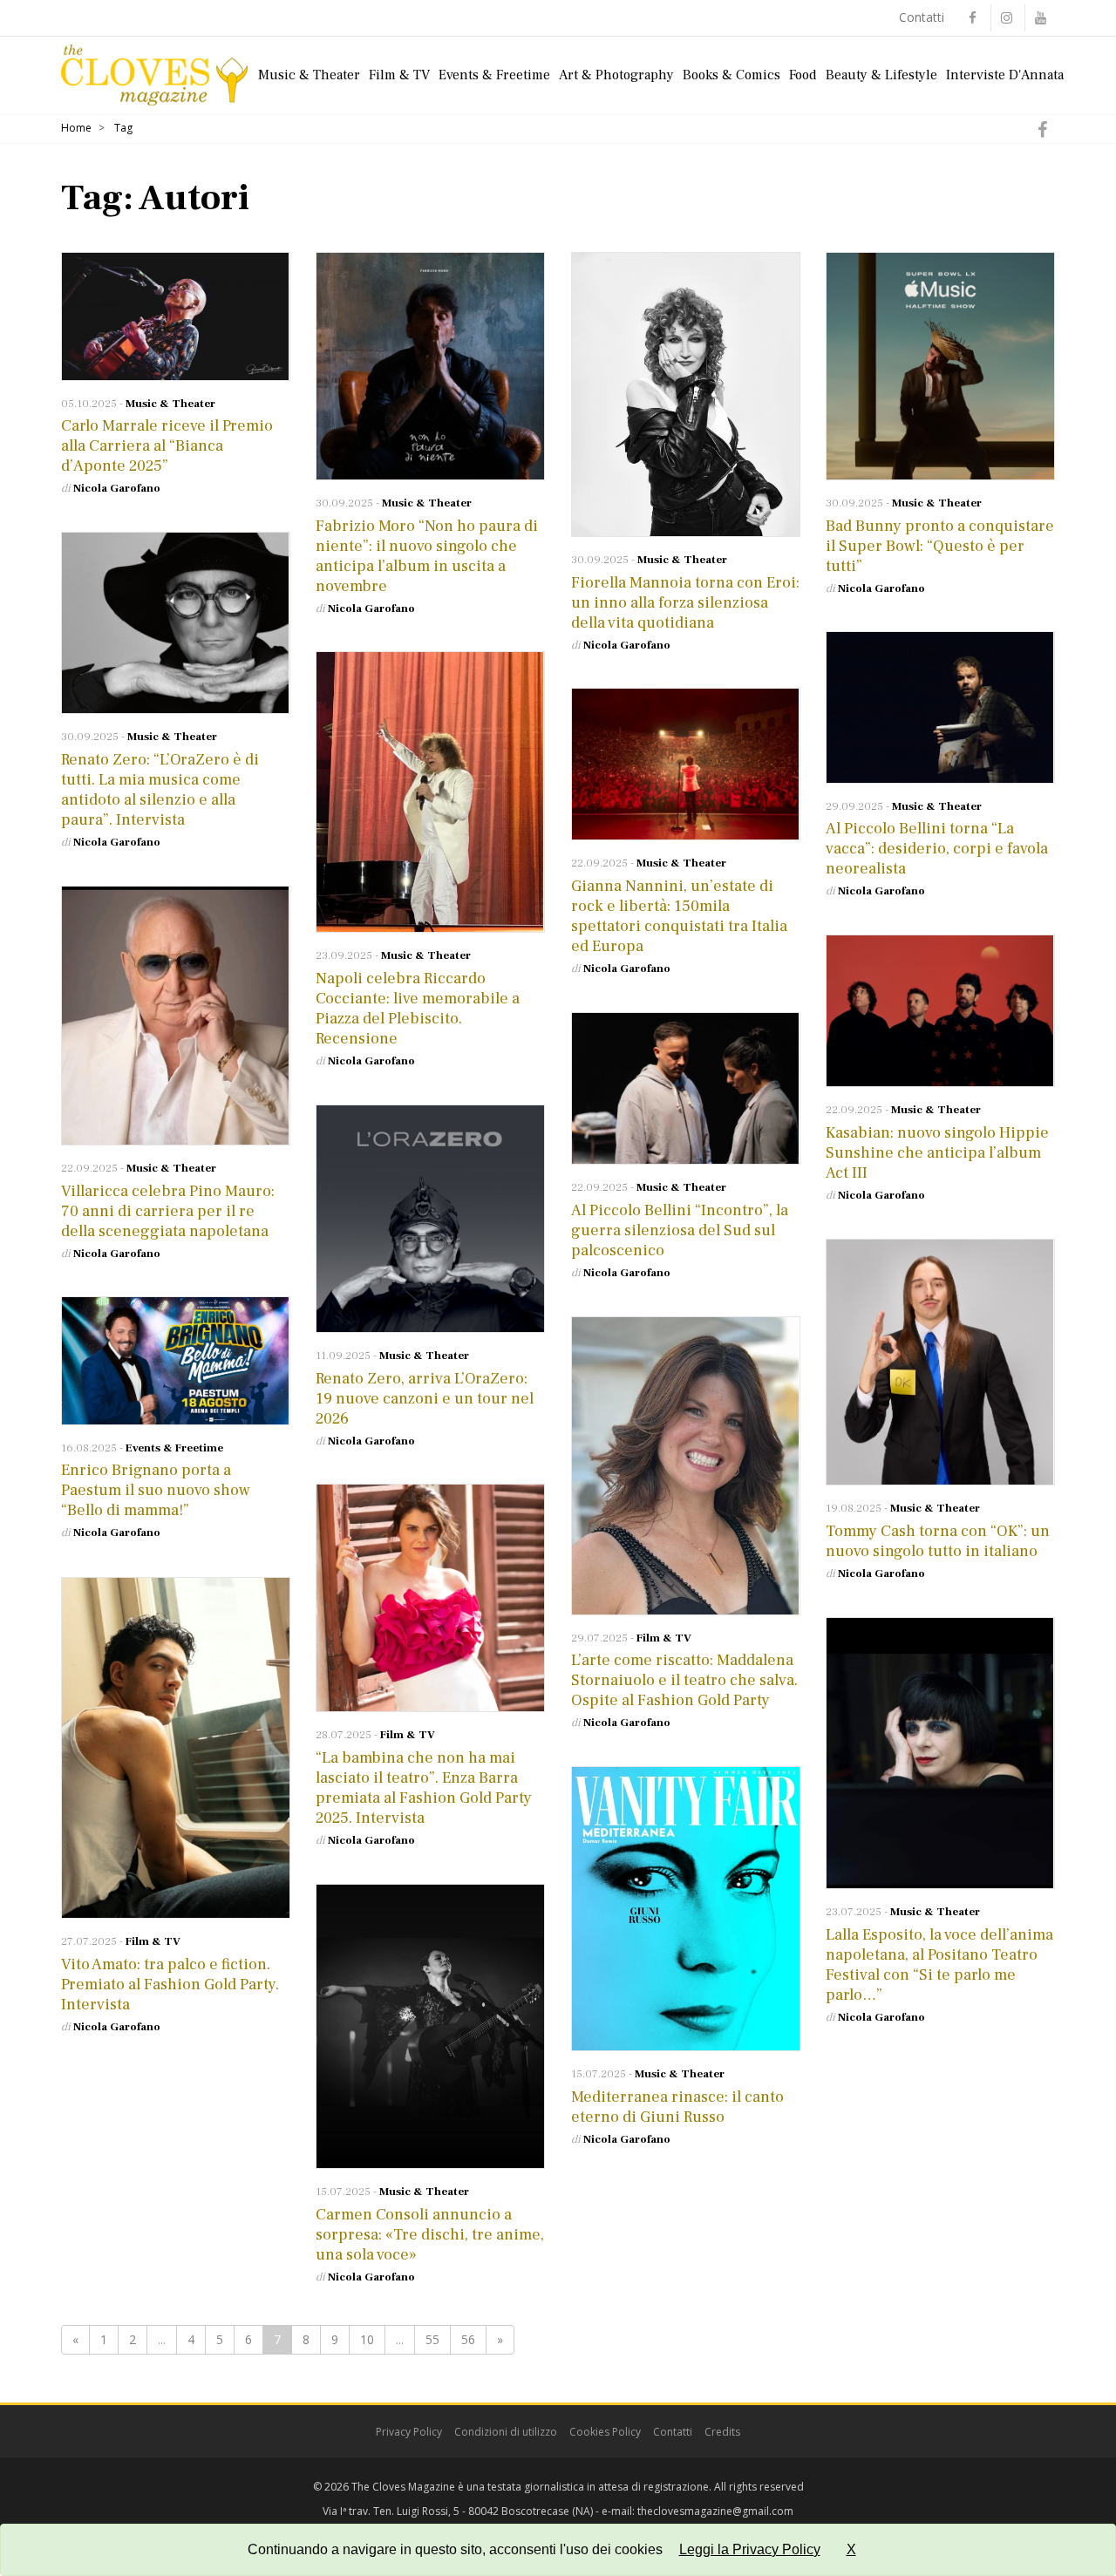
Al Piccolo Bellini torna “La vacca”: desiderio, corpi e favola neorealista (937, 849)
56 (468, 2339)
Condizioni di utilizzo (506, 2432)
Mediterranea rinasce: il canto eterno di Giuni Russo (677, 2107)
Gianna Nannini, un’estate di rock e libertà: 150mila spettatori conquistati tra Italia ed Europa (679, 916)
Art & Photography (616, 75)
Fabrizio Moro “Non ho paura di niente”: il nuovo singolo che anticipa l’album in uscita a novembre (427, 556)
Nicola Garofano (117, 488)
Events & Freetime (494, 75)
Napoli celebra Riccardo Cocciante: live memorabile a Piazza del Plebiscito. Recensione (418, 1009)
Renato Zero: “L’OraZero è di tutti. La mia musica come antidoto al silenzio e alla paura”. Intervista (160, 790)
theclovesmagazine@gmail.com (715, 2511)
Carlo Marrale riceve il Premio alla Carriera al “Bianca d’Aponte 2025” (167, 446)
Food (803, 75)
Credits (722, 2432)
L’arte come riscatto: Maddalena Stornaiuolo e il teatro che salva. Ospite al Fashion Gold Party (684, 1680)
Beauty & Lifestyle (881, 75)
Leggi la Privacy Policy (750, 2549)
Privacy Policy (409, 2432)
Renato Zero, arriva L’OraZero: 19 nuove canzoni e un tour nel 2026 (425, 1399)
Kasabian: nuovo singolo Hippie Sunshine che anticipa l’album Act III (937, 1153)
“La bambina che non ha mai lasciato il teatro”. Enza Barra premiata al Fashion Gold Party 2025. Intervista (424, 1788)
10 (367, 2339)
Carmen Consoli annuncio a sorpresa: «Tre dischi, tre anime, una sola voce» (430, 2235)
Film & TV (399, 75)
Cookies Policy (605, 2432)
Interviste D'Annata (1005, 75)
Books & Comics (732, 75)
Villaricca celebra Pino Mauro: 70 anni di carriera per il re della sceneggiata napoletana (168, 1211)
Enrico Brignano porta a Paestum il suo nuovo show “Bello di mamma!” (156, 1490)
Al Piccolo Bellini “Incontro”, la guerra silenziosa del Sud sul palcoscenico (680, 1230)
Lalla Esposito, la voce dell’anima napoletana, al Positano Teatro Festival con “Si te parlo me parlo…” (939, 1965)
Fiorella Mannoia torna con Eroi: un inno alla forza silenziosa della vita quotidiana (685, 603)
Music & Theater (309, 75)
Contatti (922, 17)
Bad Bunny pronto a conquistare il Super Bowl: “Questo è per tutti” (940, 546)
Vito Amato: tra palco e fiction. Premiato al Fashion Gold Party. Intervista (170, 1985)
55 (432, 2339)
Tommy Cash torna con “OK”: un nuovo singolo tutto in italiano (938, 1541)
